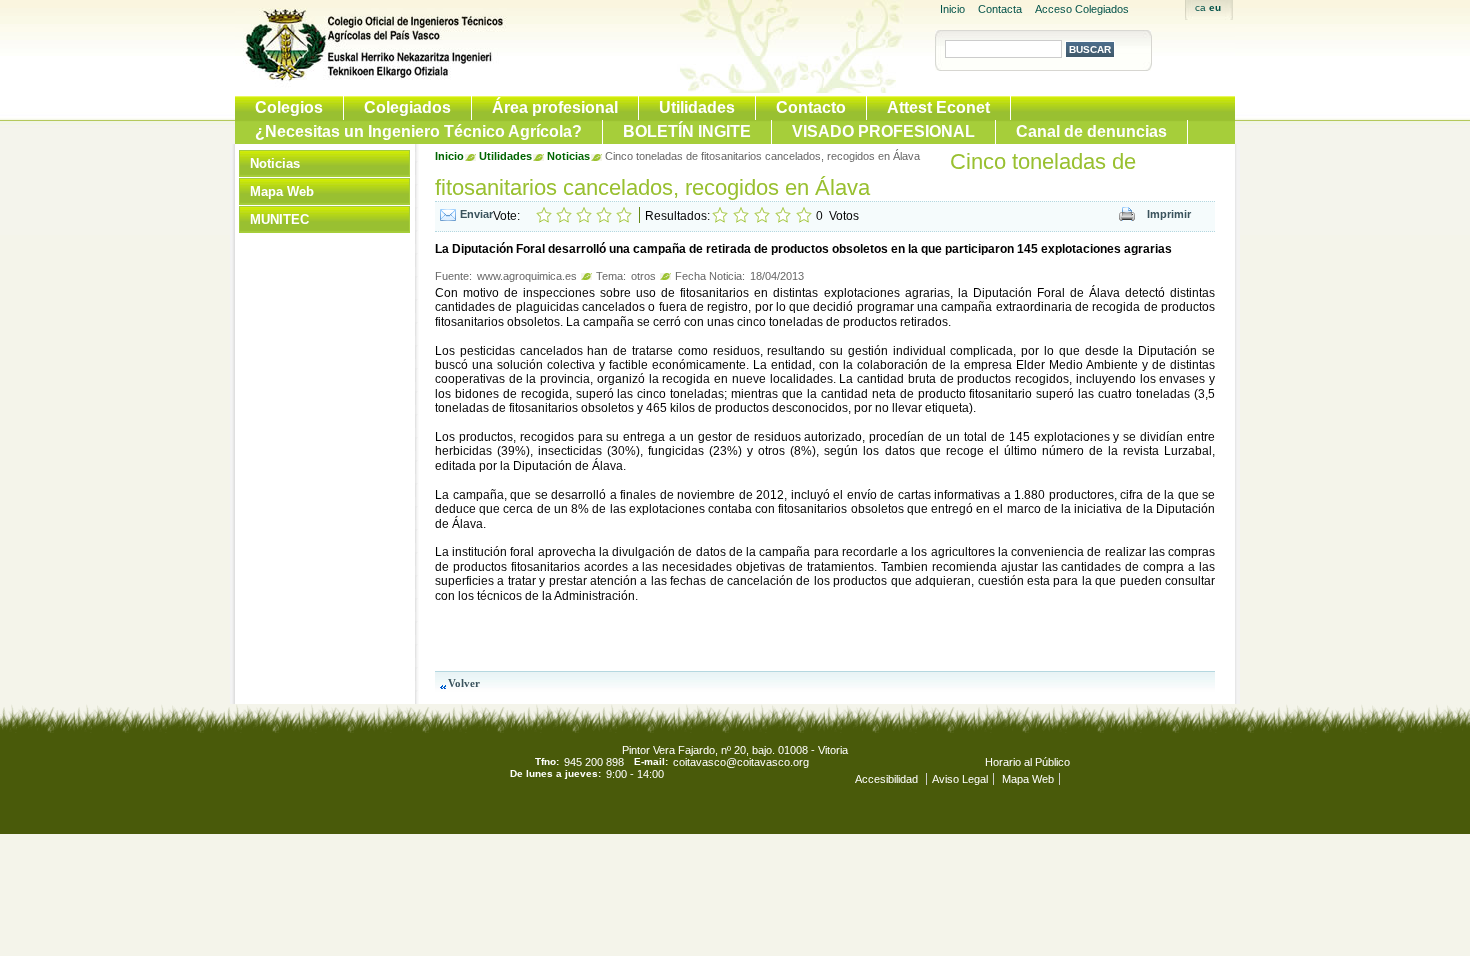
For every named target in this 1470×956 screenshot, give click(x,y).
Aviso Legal (960, 779)
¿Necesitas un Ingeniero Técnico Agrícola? (418, 131)
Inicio (952, 9)
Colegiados (407, 107)
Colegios (289, 107)
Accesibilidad (888, 779)
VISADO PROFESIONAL (883, 131)
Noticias (275, 163)
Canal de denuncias (1091, 131)
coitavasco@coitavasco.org (741, 762)
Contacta (1000, 9)
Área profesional (555, 107)
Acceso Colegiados (1082, 9)
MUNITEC (279, 219)
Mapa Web (282, 191)
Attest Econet (938, 107)
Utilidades (697, 107)
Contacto (811, 107)
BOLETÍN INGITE (687, 131)
